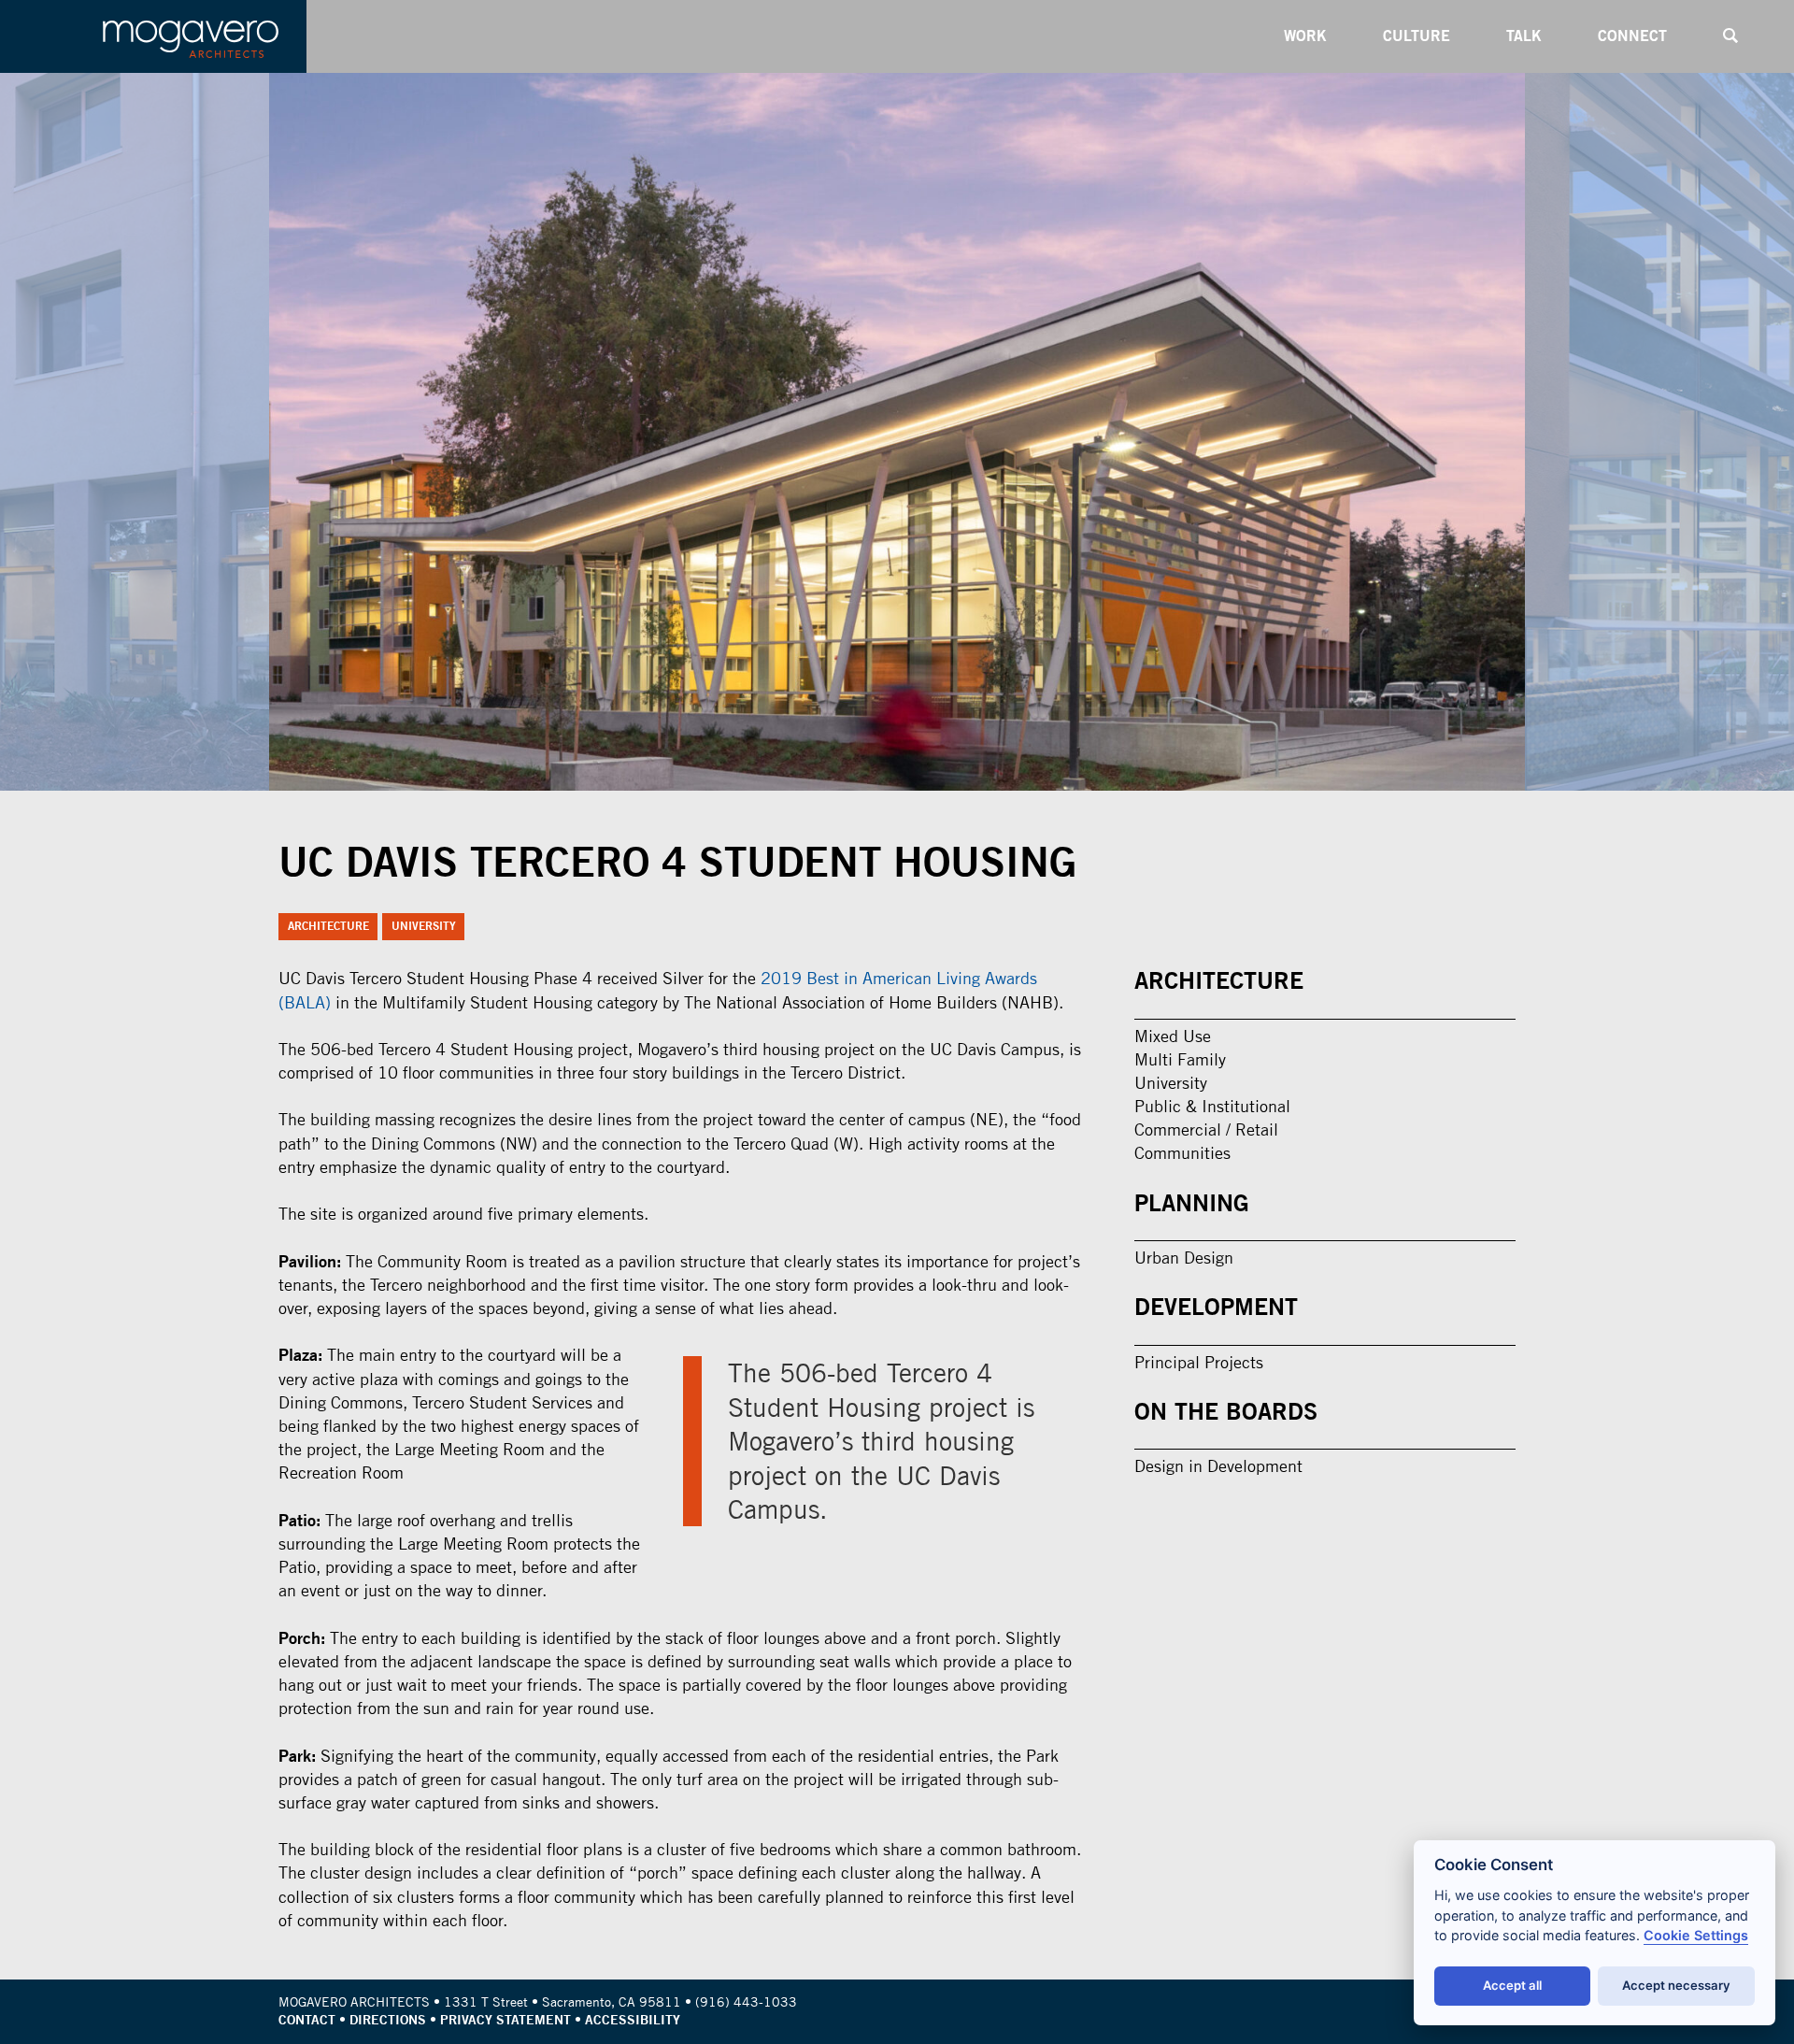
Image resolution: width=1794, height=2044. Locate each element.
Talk (1524, 36)
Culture (1417, 36)
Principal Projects (1199, 1362)
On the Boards (1226, 1411)
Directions (388, 2020)
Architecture (328, 926)
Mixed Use (1173, 1036)
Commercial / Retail (1206, 1129)
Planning (1192, 1203)
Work (1305, 36)
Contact (307, 2020)
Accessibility (633, 2020)
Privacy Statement (505, 2020)
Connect (1632, 36)
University (424, 926)
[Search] (1730, 36)
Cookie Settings (1696, 1935)
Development (1216, 1307)
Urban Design (1184, 1258)
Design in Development (1218, 1466)
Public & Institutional (1212, 1106)
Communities (1182, 1153)
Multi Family (1180, 1059)
